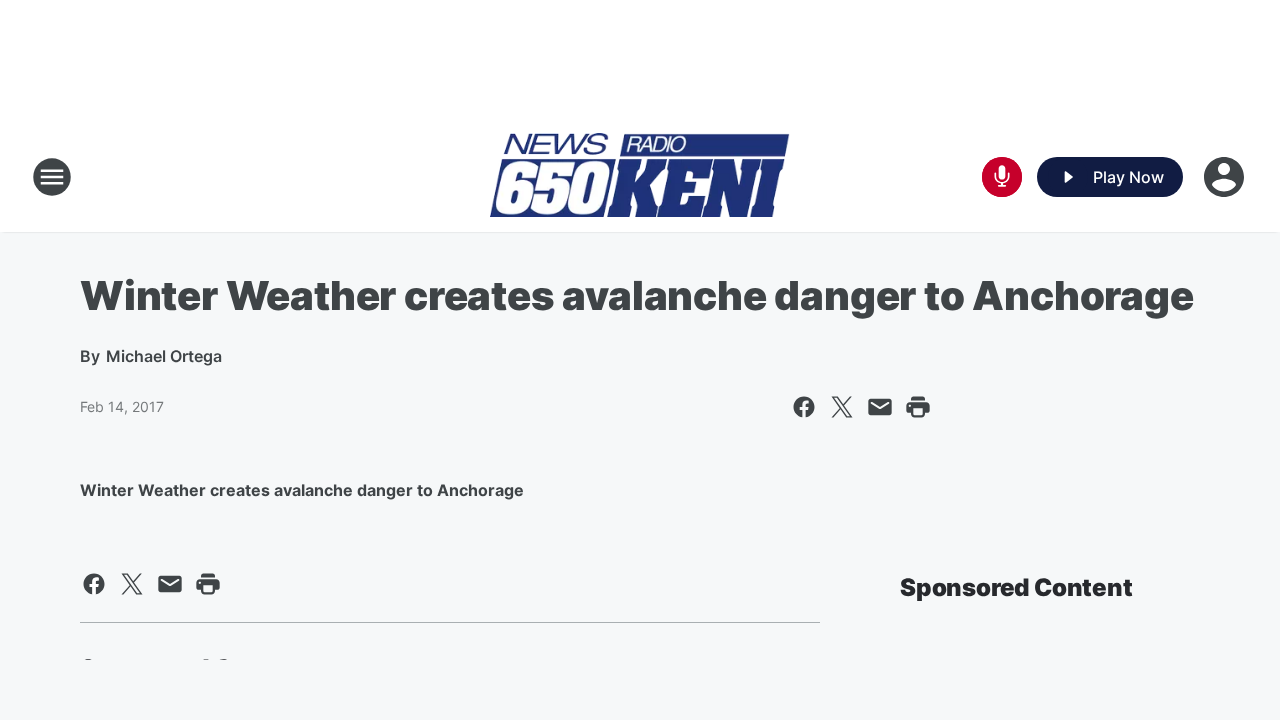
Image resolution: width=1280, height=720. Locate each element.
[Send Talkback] (1002, 177)
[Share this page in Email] (880, 407)
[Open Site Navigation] (52, 177)
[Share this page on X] (842, 407)
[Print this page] (918, 407)
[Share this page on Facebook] (804, 407)
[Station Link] (640, 177)
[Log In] (1226, 177)
